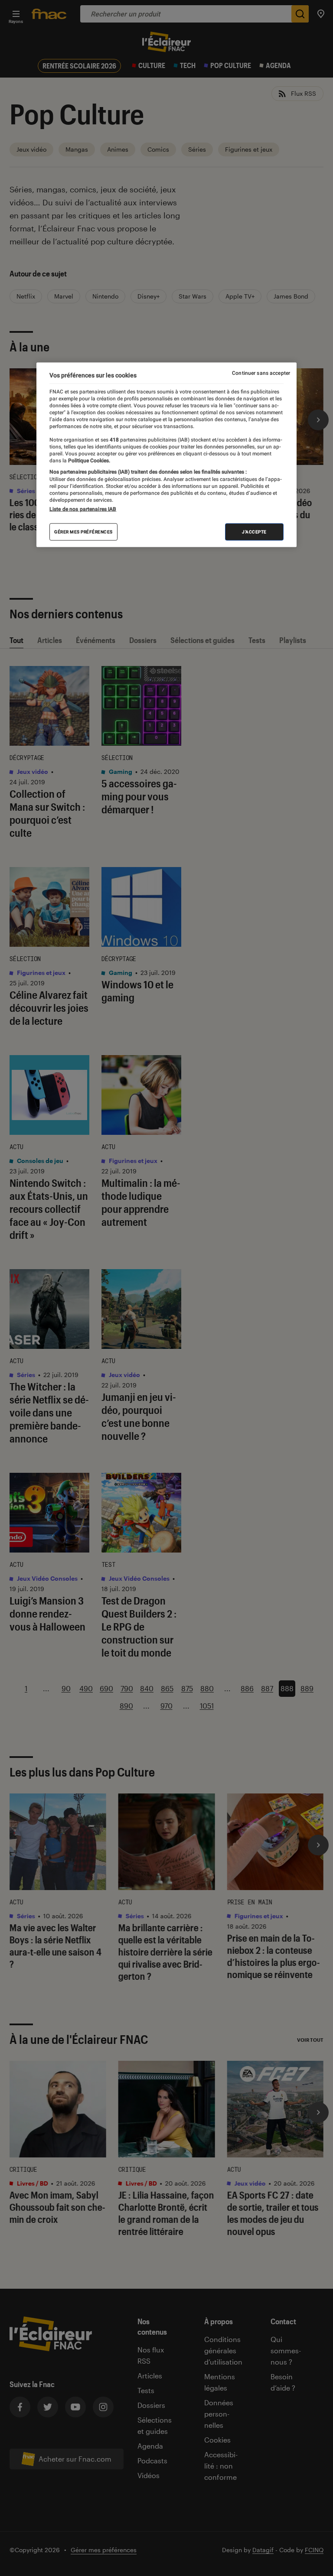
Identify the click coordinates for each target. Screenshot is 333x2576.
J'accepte (254, 532)
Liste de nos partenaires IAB (83, 509)
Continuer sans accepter (261, 373)
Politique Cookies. (88, 461)
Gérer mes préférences (83, 532)
